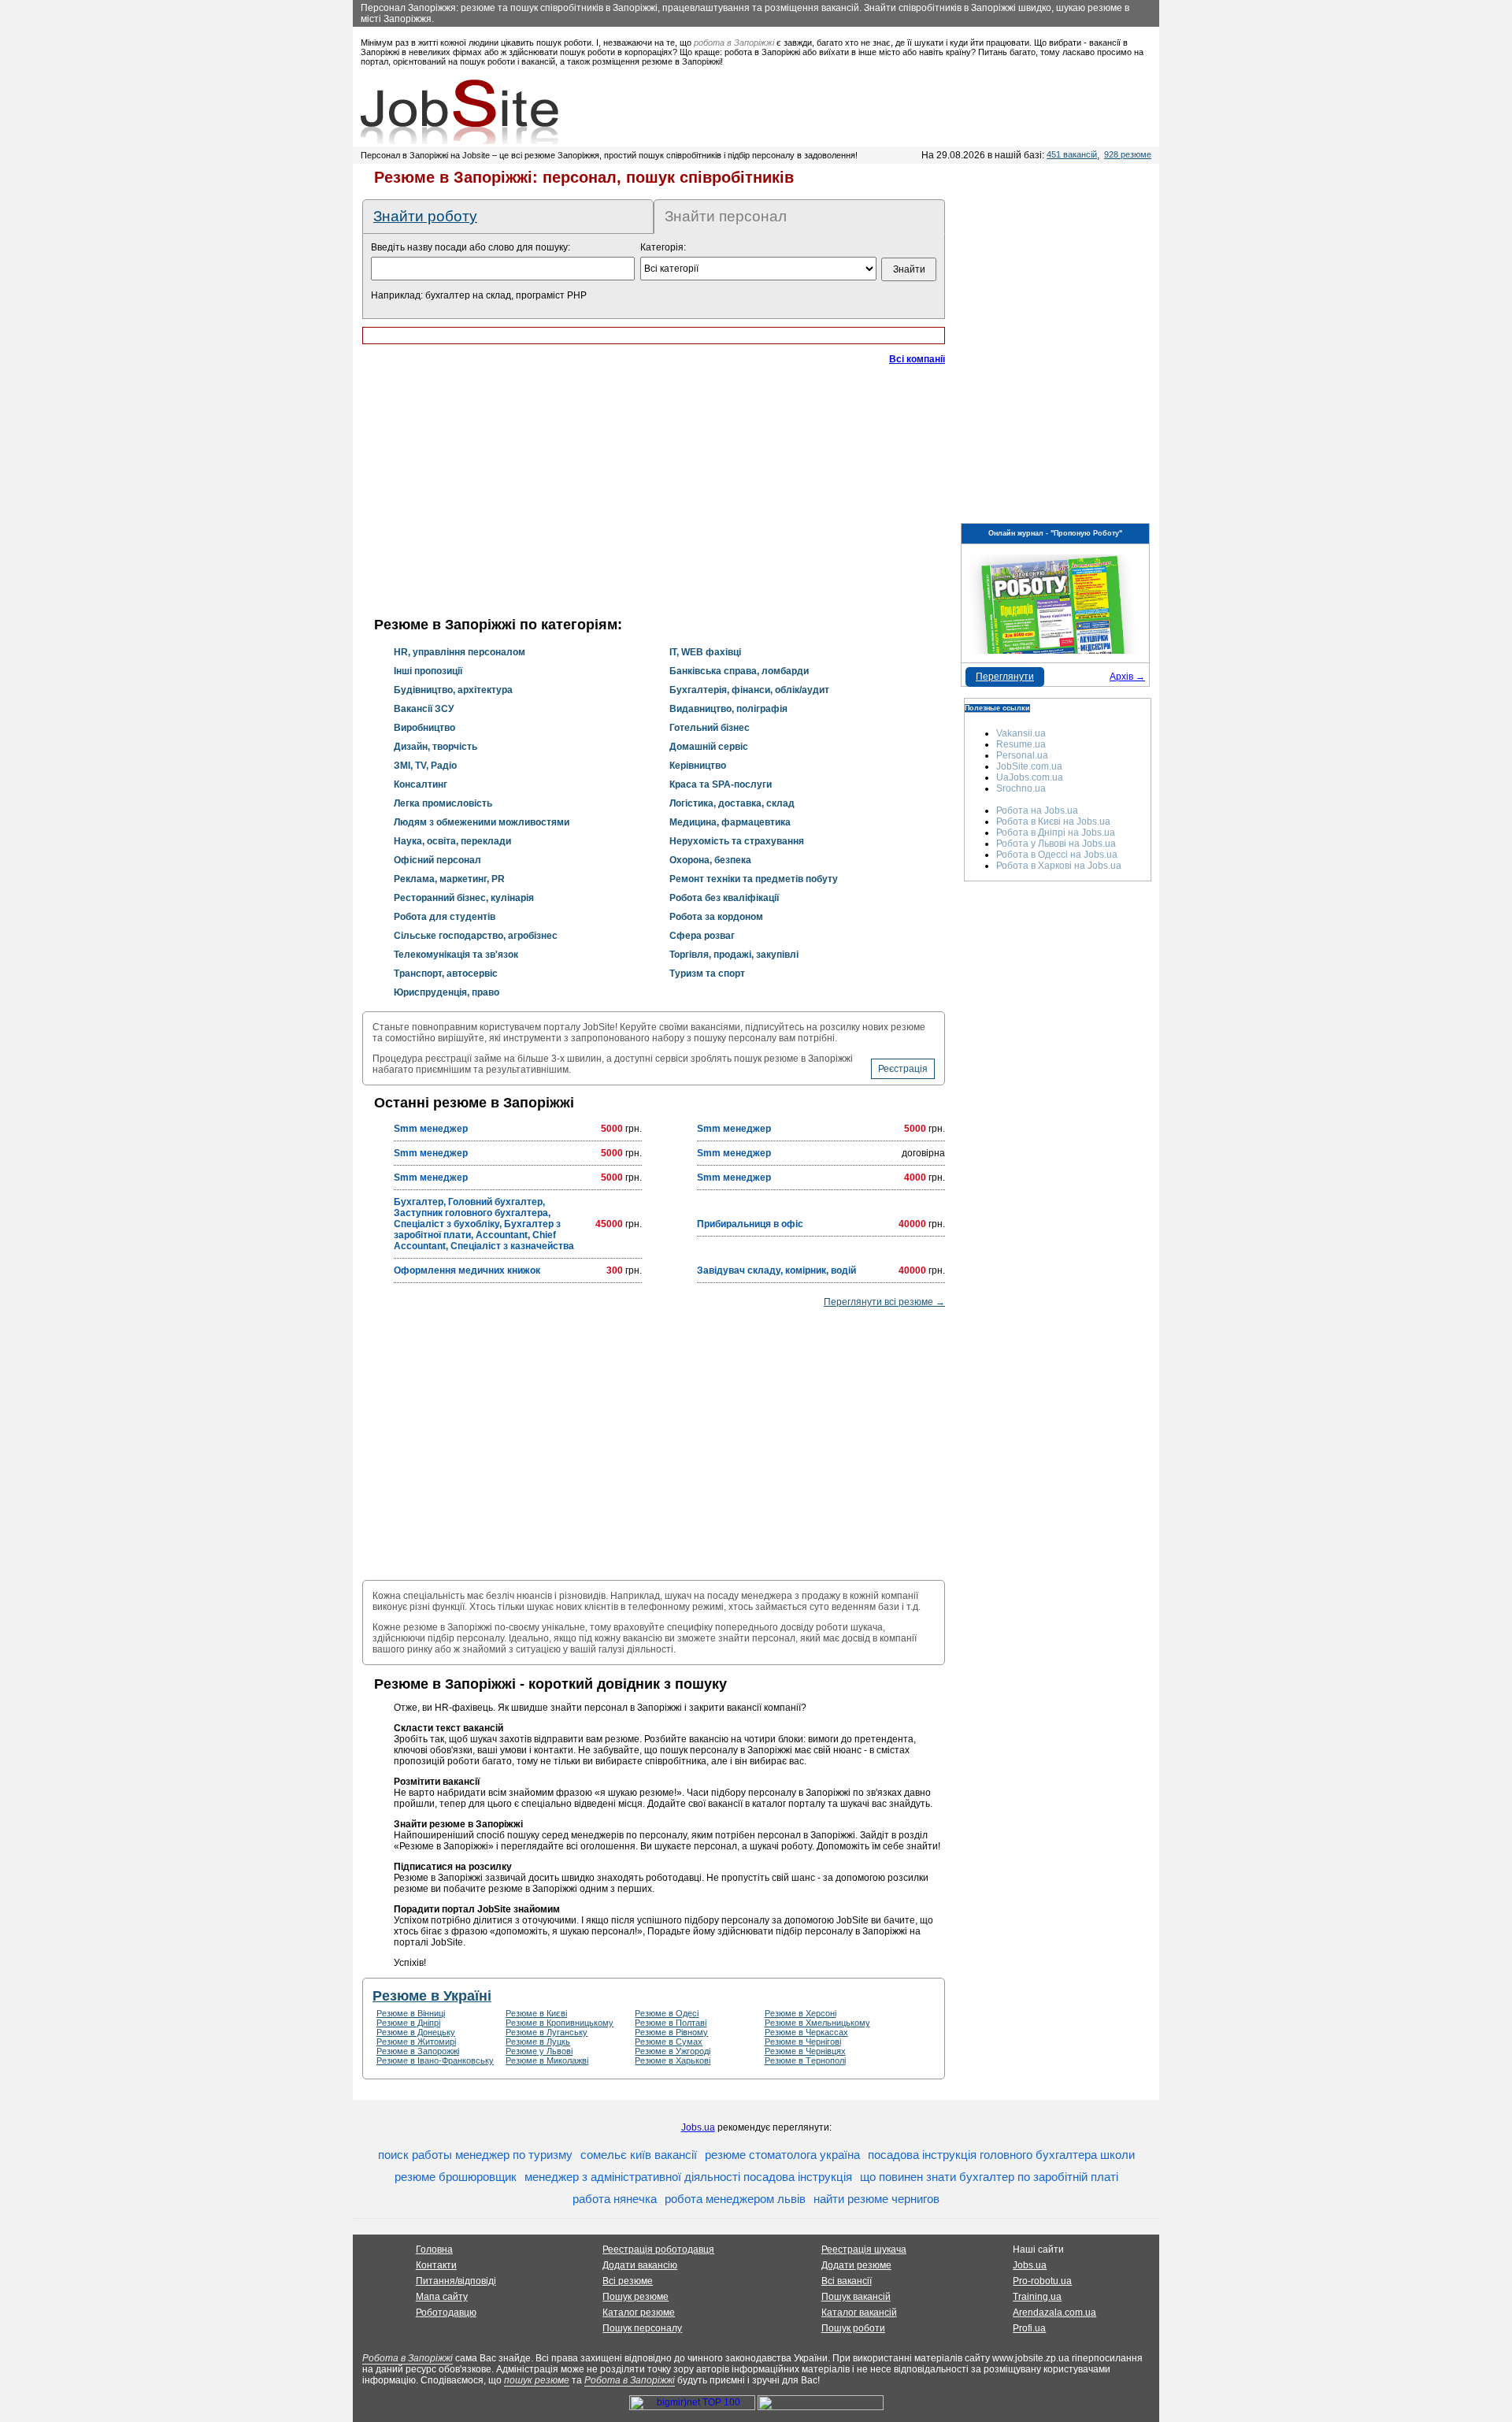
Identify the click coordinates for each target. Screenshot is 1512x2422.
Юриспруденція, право (447, 992)
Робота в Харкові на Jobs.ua (1059, 866)
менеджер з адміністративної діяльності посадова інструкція (688, 2177)
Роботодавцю (446, 2313)
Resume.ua (1021, 744)
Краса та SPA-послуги (721, 784)
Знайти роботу (425, 216)
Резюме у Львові (539, 2051)
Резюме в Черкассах (806, 2032)
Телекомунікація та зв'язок (456, 955)
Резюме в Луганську (547, 2032)
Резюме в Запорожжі (418, 2051)
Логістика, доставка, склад (732, 803)
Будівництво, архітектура (453, 690)
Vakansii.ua (1021, 733)
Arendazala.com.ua (1054, 2313)
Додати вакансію (640, 2265)
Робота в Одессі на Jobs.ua (1057, 855)
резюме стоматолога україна (782, 2155)
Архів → (1127, 677)
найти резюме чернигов (876, 2199)
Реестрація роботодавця (658, 2250)
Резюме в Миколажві (547, 2060)
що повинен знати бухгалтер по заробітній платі (989, 2177)
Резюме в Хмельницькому (817, 2023)
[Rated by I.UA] (821, 2407)
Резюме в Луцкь (538, 2042)
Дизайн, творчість (435, 747)
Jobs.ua (698, 2127)
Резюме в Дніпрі (408, 2023)
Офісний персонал (437, 860)
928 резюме (1128, 154)
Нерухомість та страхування (737, 841)
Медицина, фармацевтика (730, 822)
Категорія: (663, 247)
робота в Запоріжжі (734, 43)
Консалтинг (421, 784)
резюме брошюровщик (456, 2177)
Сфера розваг (702, 936)
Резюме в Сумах (669, 2042)
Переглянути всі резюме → (884, 1302)
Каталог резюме (639, 2313)
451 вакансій (1072, 154)
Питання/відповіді (456, 2281)
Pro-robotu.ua (1042, 2281)
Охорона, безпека (710, 860)
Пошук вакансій (856, 2297)
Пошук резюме (636, 2297)
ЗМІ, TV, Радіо (425, 766)
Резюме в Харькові (673, 2060)
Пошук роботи (853, 2328)
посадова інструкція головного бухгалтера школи (1001, 2155)
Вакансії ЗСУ (424, 709)
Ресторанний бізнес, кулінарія (464, 898)
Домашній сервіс (709, 747)
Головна (434, 2250)
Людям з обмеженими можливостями (482, 822)
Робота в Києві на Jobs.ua (1053, 822)
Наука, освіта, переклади (452, 841)
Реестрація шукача (864, 2250)
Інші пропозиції (428, 671)
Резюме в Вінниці (411, 2013)
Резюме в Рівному (671, 2032)
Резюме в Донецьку (416, 2032)
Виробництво (424, 728)
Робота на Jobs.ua (1037, 810)
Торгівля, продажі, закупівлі (734, 955)
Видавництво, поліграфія (728, 709)
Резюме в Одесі (667, 2013)
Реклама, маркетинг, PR (449, 879)
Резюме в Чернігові (803, 2042)
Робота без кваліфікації (724, 898)
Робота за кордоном (716, 917)
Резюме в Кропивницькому (560, 2023)
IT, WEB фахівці (705, 652)
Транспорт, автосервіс (446, 974)
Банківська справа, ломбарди (739, 671)
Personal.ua (1022, 755)
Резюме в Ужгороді (673, 2051)
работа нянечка (615, 2199)
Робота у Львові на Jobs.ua (1056, 844)
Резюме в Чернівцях (805, 2051)
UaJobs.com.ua (1030, 777)
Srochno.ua (1021, 788)
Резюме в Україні (432, 1996)
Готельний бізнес (710, 728)
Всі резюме (628, 2281)
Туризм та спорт (707, 974)
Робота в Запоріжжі (408, 2358)
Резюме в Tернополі (805, 2060)
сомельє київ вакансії (639, 2155)
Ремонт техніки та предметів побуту (754, 879)
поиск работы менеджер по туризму (475, 2155)
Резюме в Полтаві (671, 2023)
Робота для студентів (445, 917)
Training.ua (1037, 2297)
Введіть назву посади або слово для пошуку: (471, 247)
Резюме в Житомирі (416, 2042)
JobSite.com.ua (1029, 766)
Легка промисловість (443, 803)
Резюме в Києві (536, 2013)
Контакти (436, 2265)
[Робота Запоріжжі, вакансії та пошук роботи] (460, 112)
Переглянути (1005, 677)
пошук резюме (537, 2380)
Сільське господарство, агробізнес (476, 936)
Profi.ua (1029, 2328)
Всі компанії (917, 359)
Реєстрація (903, 1069)
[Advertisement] (654, 495)
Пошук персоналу (642, 2328)
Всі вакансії (847, 2281)
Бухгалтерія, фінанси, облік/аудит (749, 690)
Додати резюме (856, 2265)
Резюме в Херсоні (800, 2013)
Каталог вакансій (859, 2313)
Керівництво (698, 766)
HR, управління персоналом (460, 652)
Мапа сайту (442, 2297)
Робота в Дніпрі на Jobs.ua (1056, 833)
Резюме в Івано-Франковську (435, 2060)
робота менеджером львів (735, 2199)
